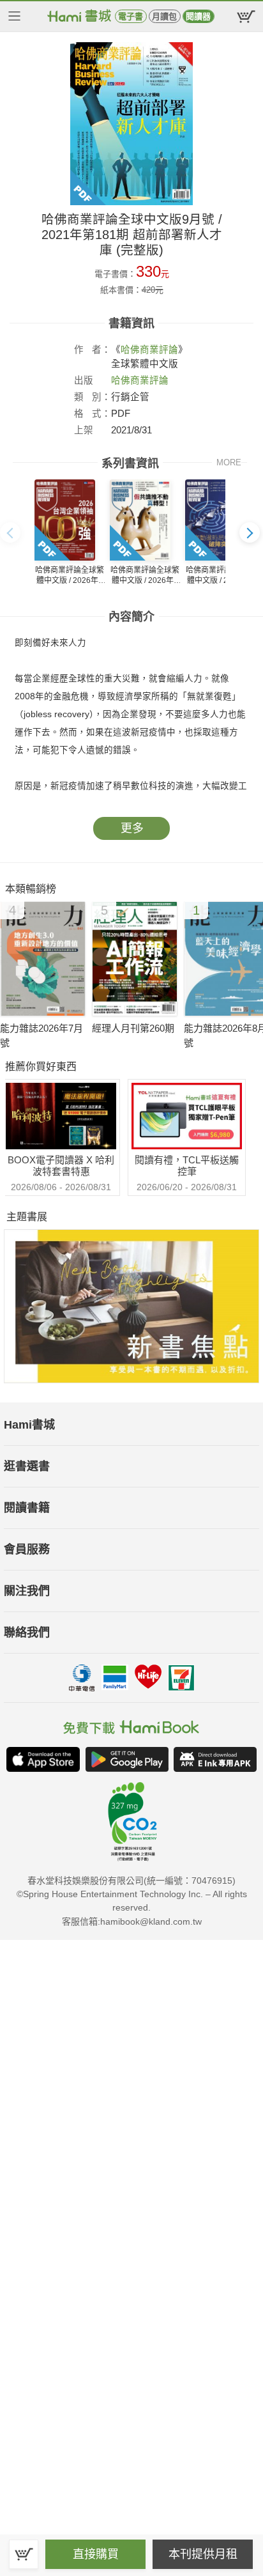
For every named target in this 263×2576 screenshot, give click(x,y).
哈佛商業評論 (149, 350)
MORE (229, 462)
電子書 (131, 16)
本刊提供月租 (203, 2554)
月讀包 (164, 16)
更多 (132, 828)
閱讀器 (198, 16)
